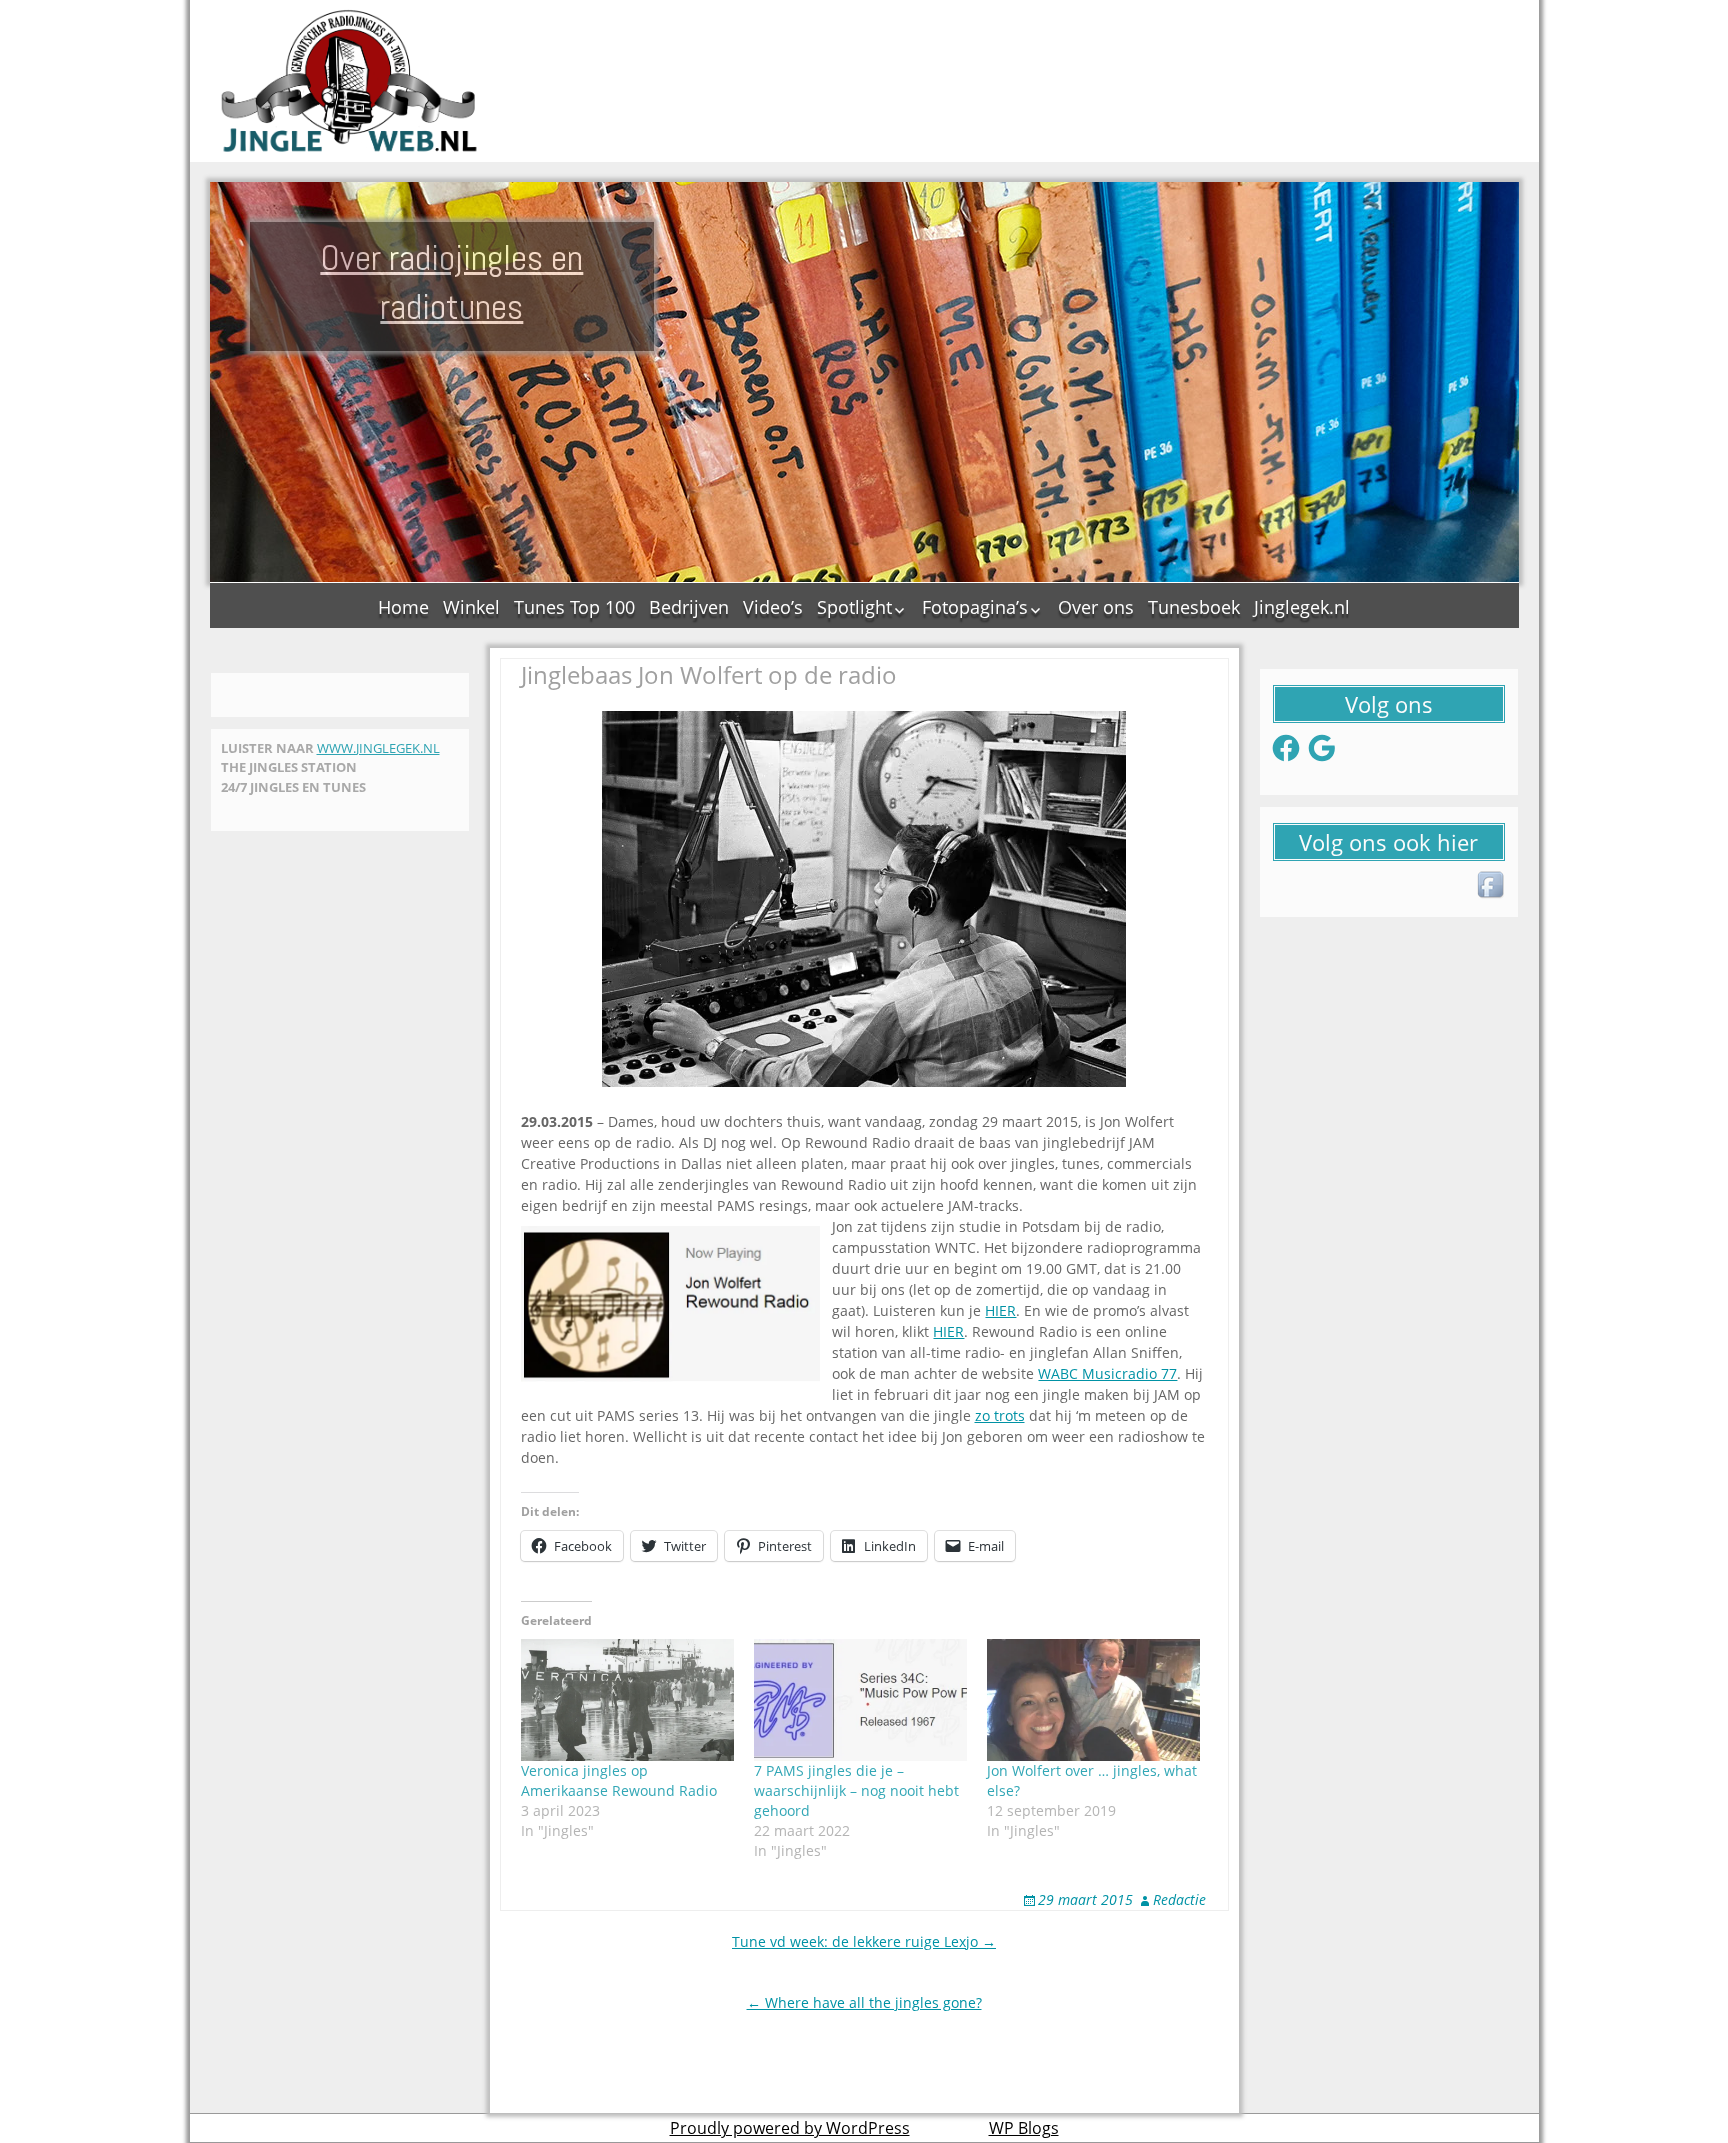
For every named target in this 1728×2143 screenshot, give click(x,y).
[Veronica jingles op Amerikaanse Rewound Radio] (627, 1700)
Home (403, 607)
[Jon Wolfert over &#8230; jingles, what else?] (1093, 1700)
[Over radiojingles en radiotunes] (350, 81)
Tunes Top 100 (574, 607)
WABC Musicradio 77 (1107, 1373)
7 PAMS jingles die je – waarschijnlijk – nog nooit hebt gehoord (856, 1790)
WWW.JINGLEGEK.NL (378, 748)
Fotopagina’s (975, 607)
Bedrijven (689, 607)
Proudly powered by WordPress (790, 2128)
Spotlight (854, 607)
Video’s (773, 607)
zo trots (1000, 1415)
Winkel (471, 607)
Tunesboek (1194, 607)
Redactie (1179, 1899)
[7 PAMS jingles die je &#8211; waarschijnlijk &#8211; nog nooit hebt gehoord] (860, 1700)
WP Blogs (1024, 2128)
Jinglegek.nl (1302, 607)
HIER (1000, 1310)
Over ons (1096, 607)
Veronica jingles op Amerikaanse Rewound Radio (619, 1780)
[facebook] (1492, 886)
